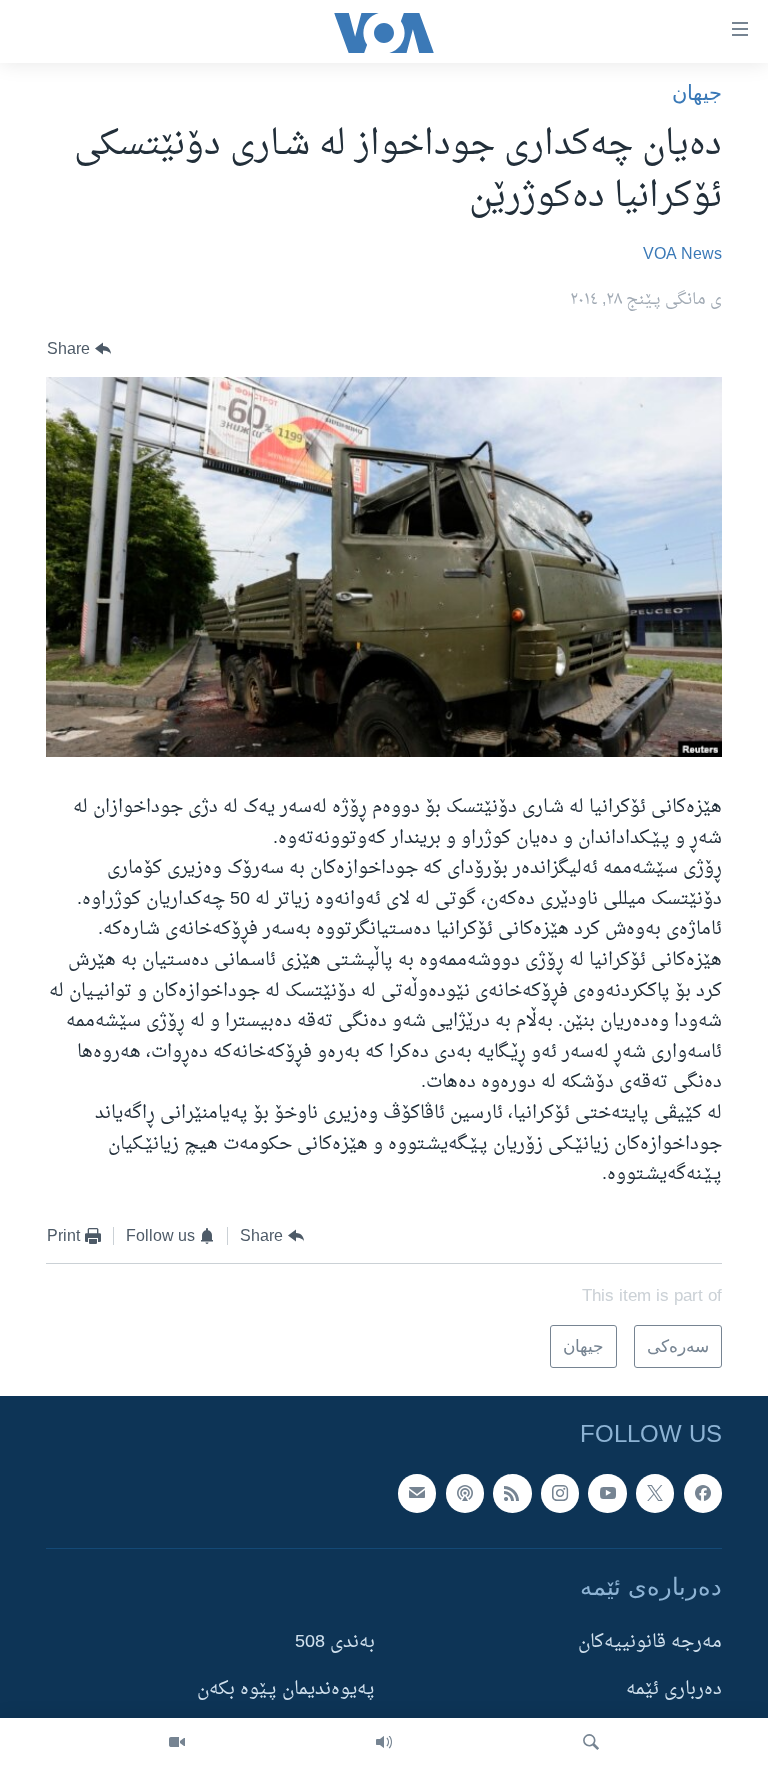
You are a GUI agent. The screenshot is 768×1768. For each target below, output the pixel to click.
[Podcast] (465, 1493)
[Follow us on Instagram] (560, 1493)
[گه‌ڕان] (591, 1743)
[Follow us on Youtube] (607, 1493)
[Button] (79, 349)
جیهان (697, 92)
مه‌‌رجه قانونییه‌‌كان (650, 1642)
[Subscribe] (417, 1493)
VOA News (682, 255)
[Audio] (384, 1743)
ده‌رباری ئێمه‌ (674, 1689)
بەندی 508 (335, 1642)
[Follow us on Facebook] (703, 1493)
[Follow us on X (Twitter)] (655, 1493)
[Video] (177, 1743)
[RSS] (512, 1493)
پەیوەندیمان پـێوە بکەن (286, 1689)
